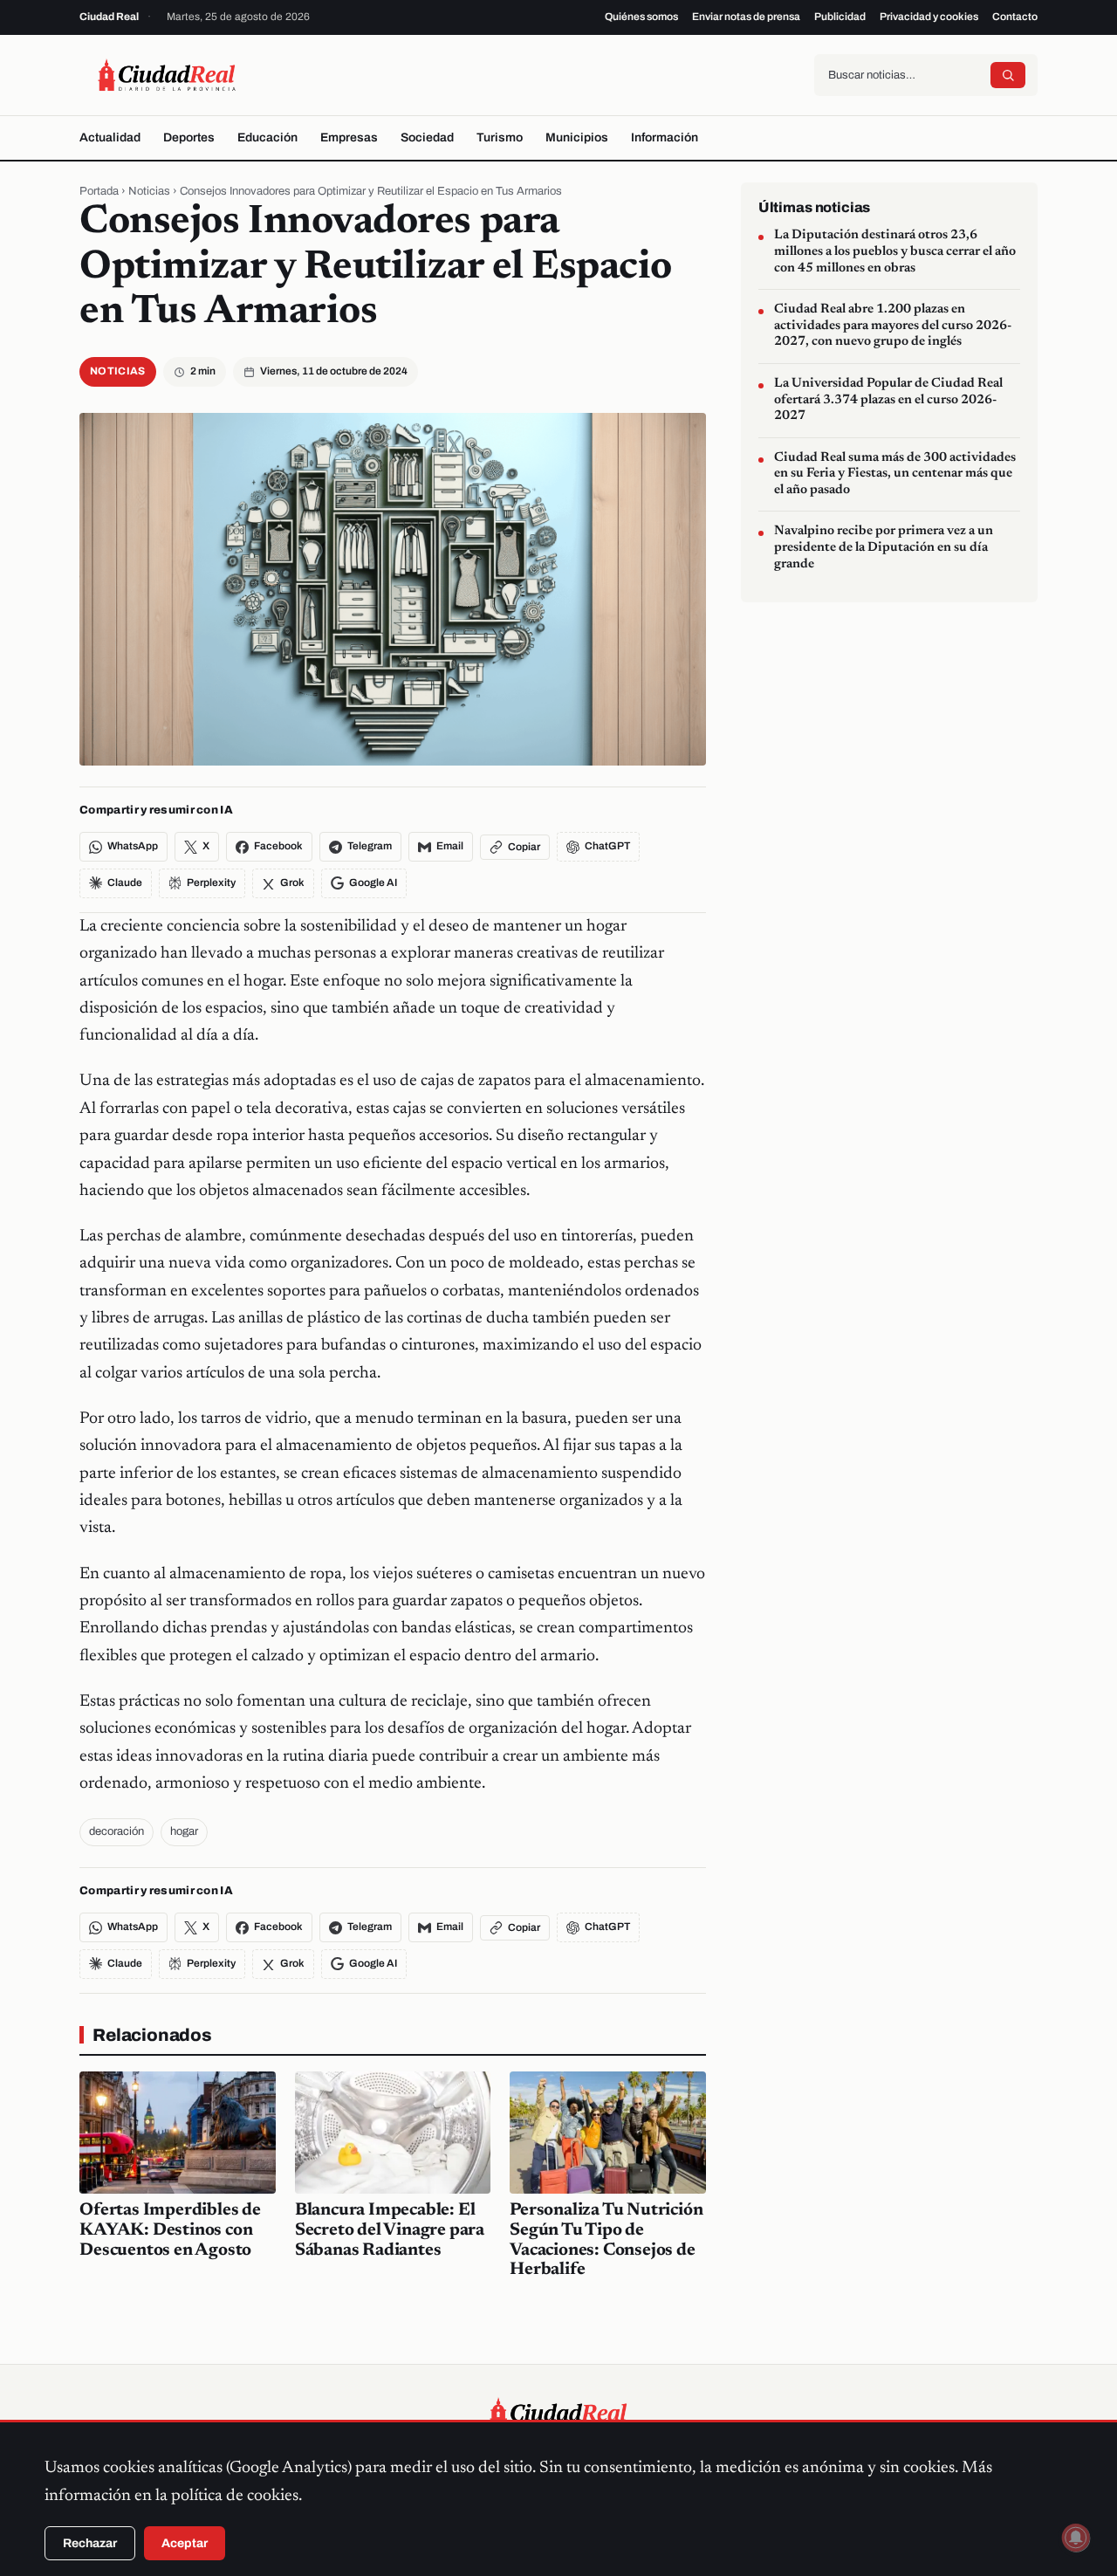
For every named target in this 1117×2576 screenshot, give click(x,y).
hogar (184, 1831)
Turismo (500, 137)
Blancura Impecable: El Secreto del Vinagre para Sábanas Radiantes (390, 2230)
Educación (267, 137)
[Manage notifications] (1076, 2538)
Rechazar (90, 2543)
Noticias (149, 191)
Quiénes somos (641, 17)
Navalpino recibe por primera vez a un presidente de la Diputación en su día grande (884, 547)
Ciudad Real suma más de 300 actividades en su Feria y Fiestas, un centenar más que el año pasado (895, 473)
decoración (116, 1831)
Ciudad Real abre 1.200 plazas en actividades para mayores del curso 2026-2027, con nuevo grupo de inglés (893, 326)
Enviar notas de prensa (746, 17)
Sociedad (427, 137)
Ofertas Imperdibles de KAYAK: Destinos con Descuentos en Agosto (170, 2230)
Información (665, 137)
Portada (99, 191)
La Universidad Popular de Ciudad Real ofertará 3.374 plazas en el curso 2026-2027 (888, 399)
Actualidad (110, 137)
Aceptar (185, 2543)
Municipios (577, 137)
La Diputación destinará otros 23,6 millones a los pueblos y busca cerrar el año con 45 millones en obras (895, 251)
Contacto (1015, 17)
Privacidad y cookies (929, 17)
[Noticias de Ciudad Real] (167, 75)
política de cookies (235, 2496)
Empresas (349, 137)
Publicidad (840, 17)
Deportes (189, 137)
